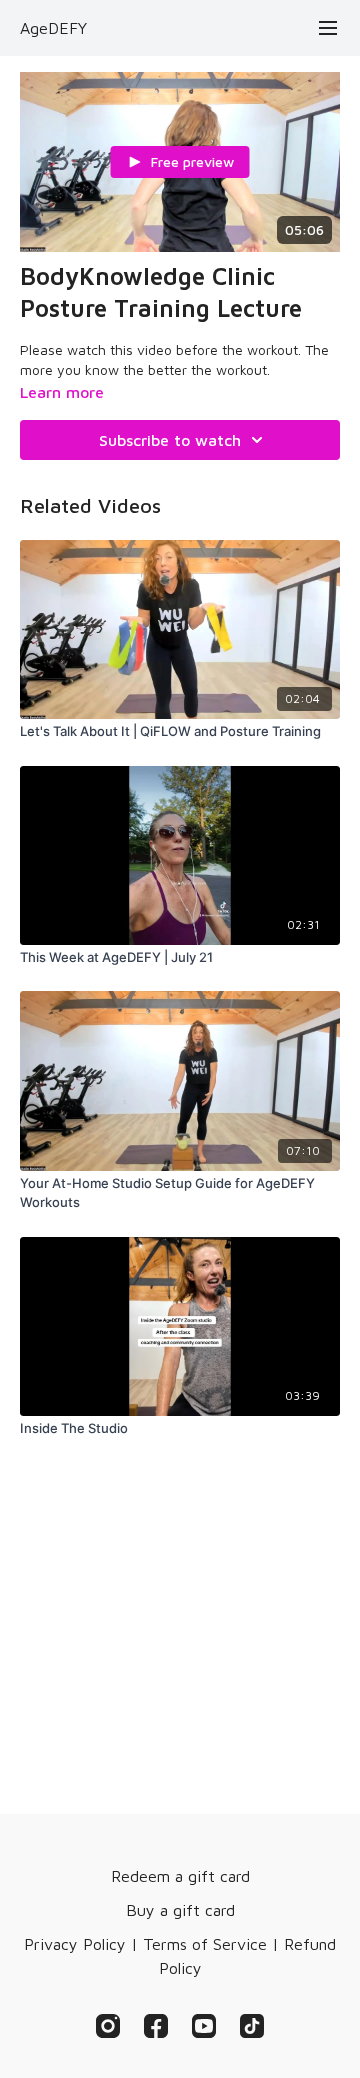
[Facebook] (156, 2026)
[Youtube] (204, 2026)
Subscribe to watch (170, 440)
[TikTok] (252, 2026)
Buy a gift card (180, 1910)
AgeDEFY (53, 28)
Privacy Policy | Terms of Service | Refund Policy (180, 1956)
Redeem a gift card (180, 1876)
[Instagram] (108, 2026)
